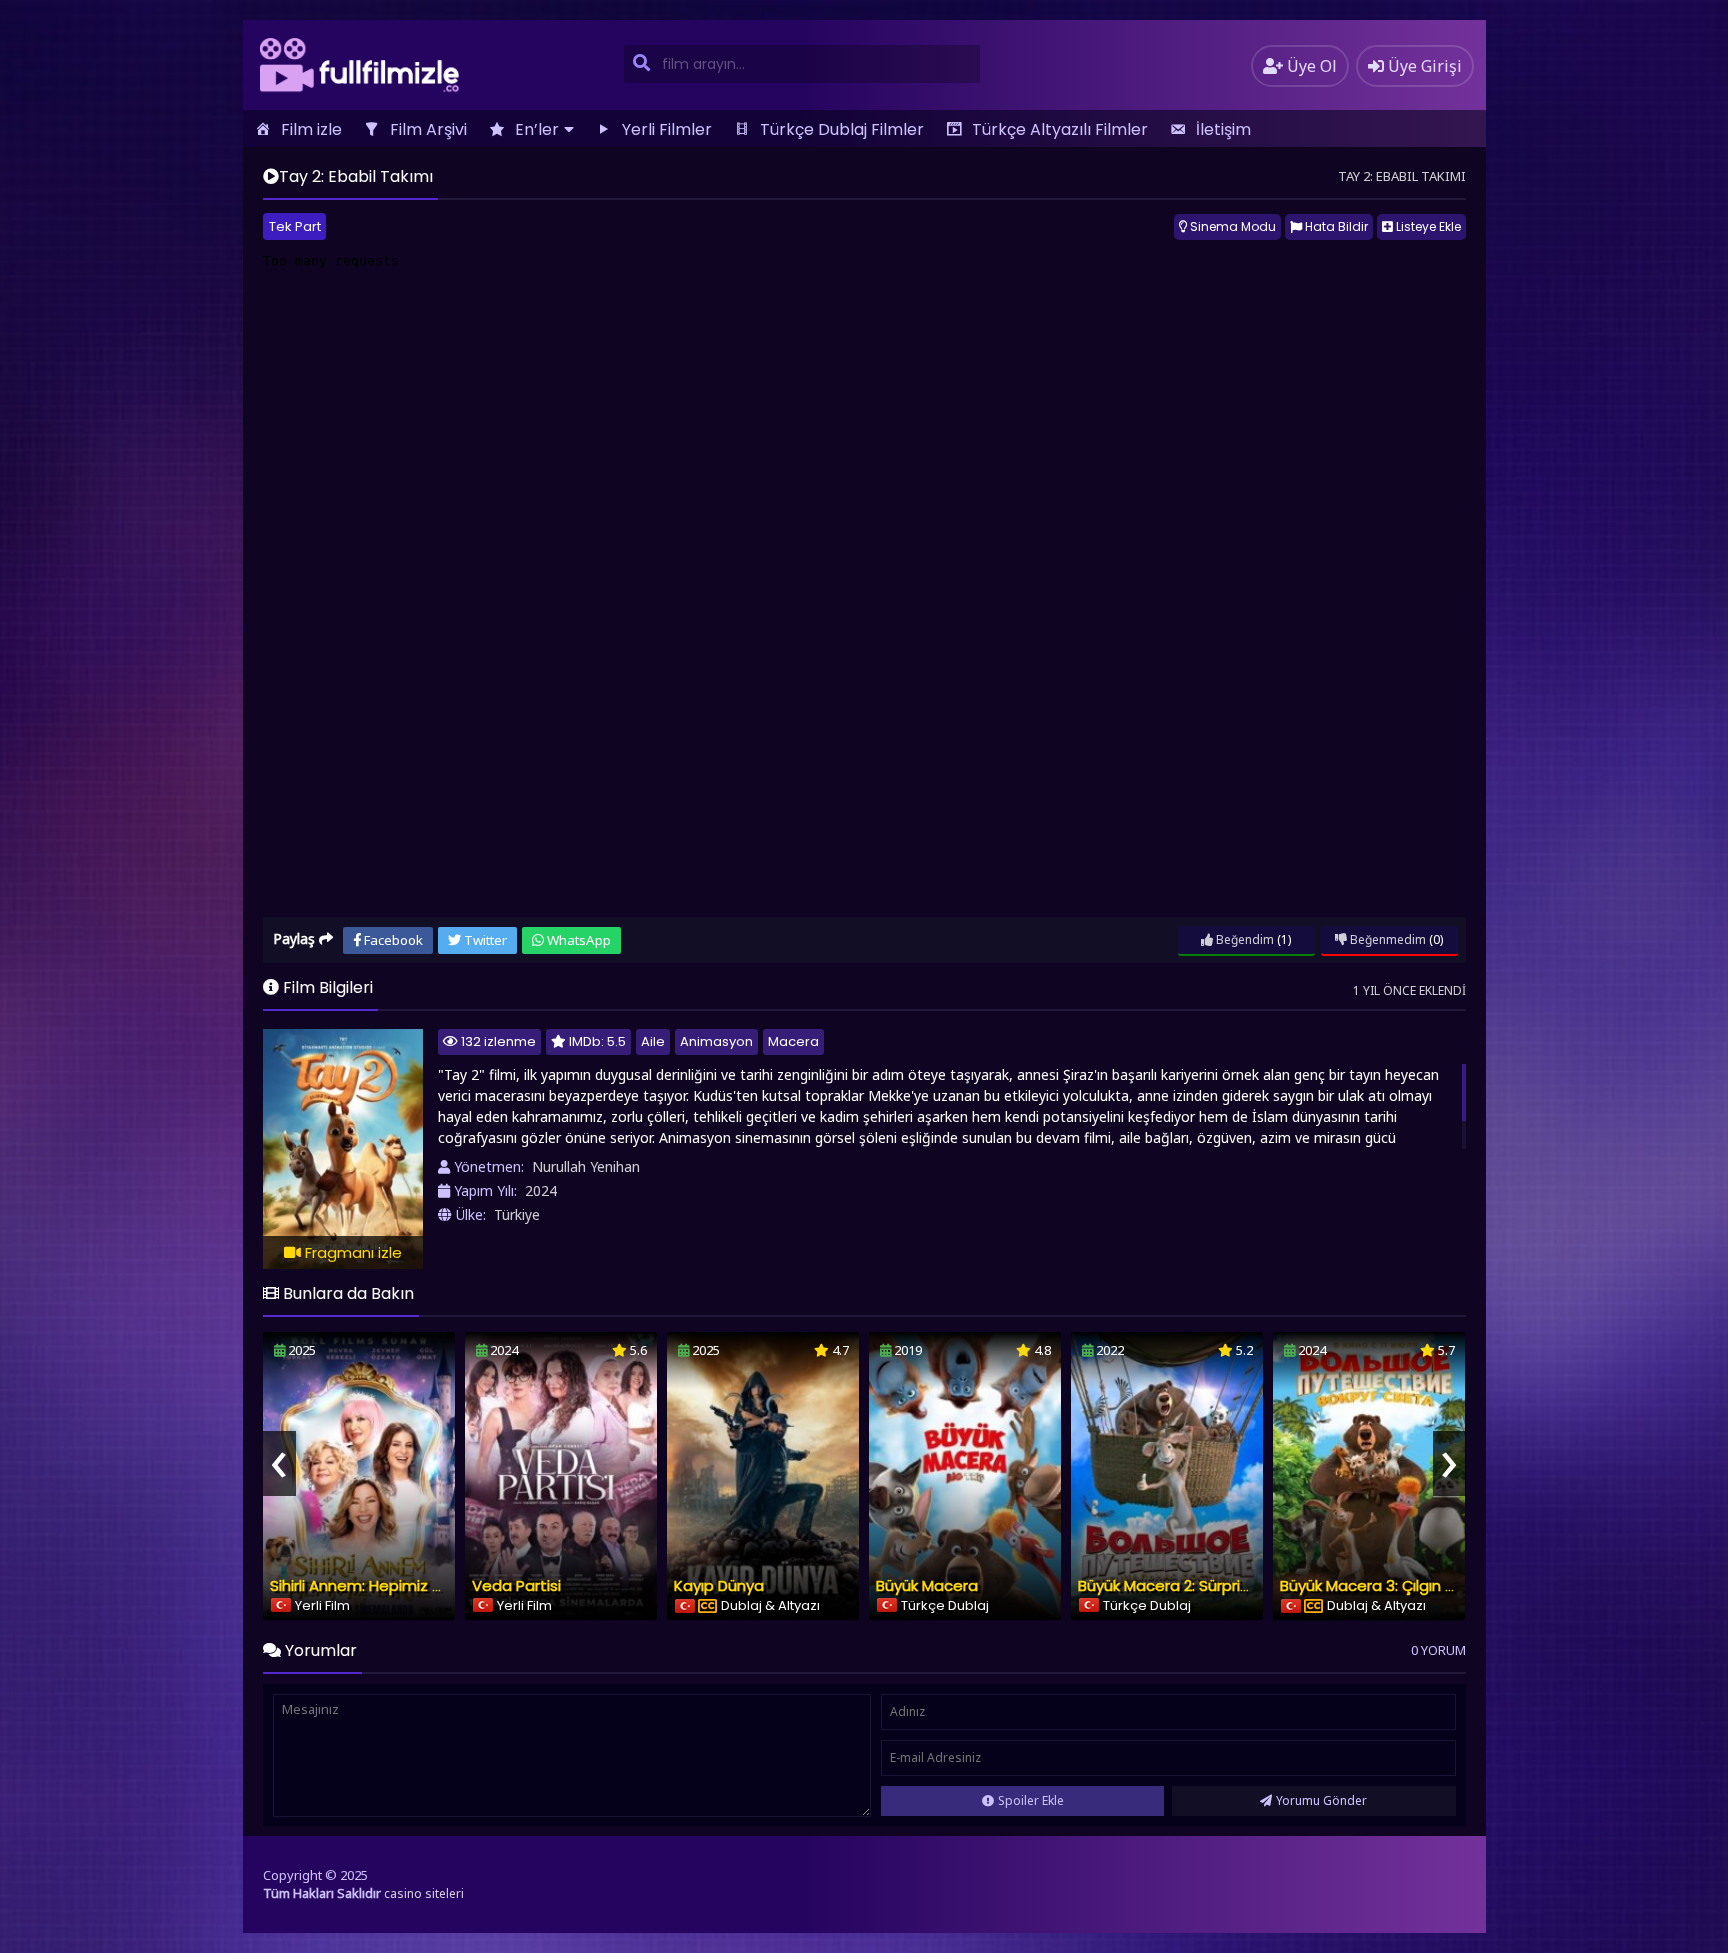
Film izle (311, 129)
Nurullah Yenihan (586, 1166)
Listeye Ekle (1427, 226)
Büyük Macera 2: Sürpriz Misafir (1188, 1585)
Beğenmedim (1386, 939)
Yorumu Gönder (1321, 1800)
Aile (653, 1041)
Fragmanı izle (351, 1252)
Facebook (392, 940)
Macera (793, 1041)
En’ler (537, 129)
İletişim (1223, 129)
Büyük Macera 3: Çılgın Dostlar (1389, 1585)
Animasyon (716, 1041)
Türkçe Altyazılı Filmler (1060, 129)
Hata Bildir (1335, 226)
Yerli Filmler (667, 129)
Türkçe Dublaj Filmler (842, 129)
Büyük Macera (927, 1585)
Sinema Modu (1231, 226)
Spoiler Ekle (1031, 1800)
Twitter (484, 940)
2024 (541, 1190)
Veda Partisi (516, 1585)
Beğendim (1243, 939)
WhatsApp (577, 940)
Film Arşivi (428, 129)
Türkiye (517, 1214)
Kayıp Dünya (719, 1585)
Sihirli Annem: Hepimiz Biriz (365, 1585)
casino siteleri (424, 1893)
